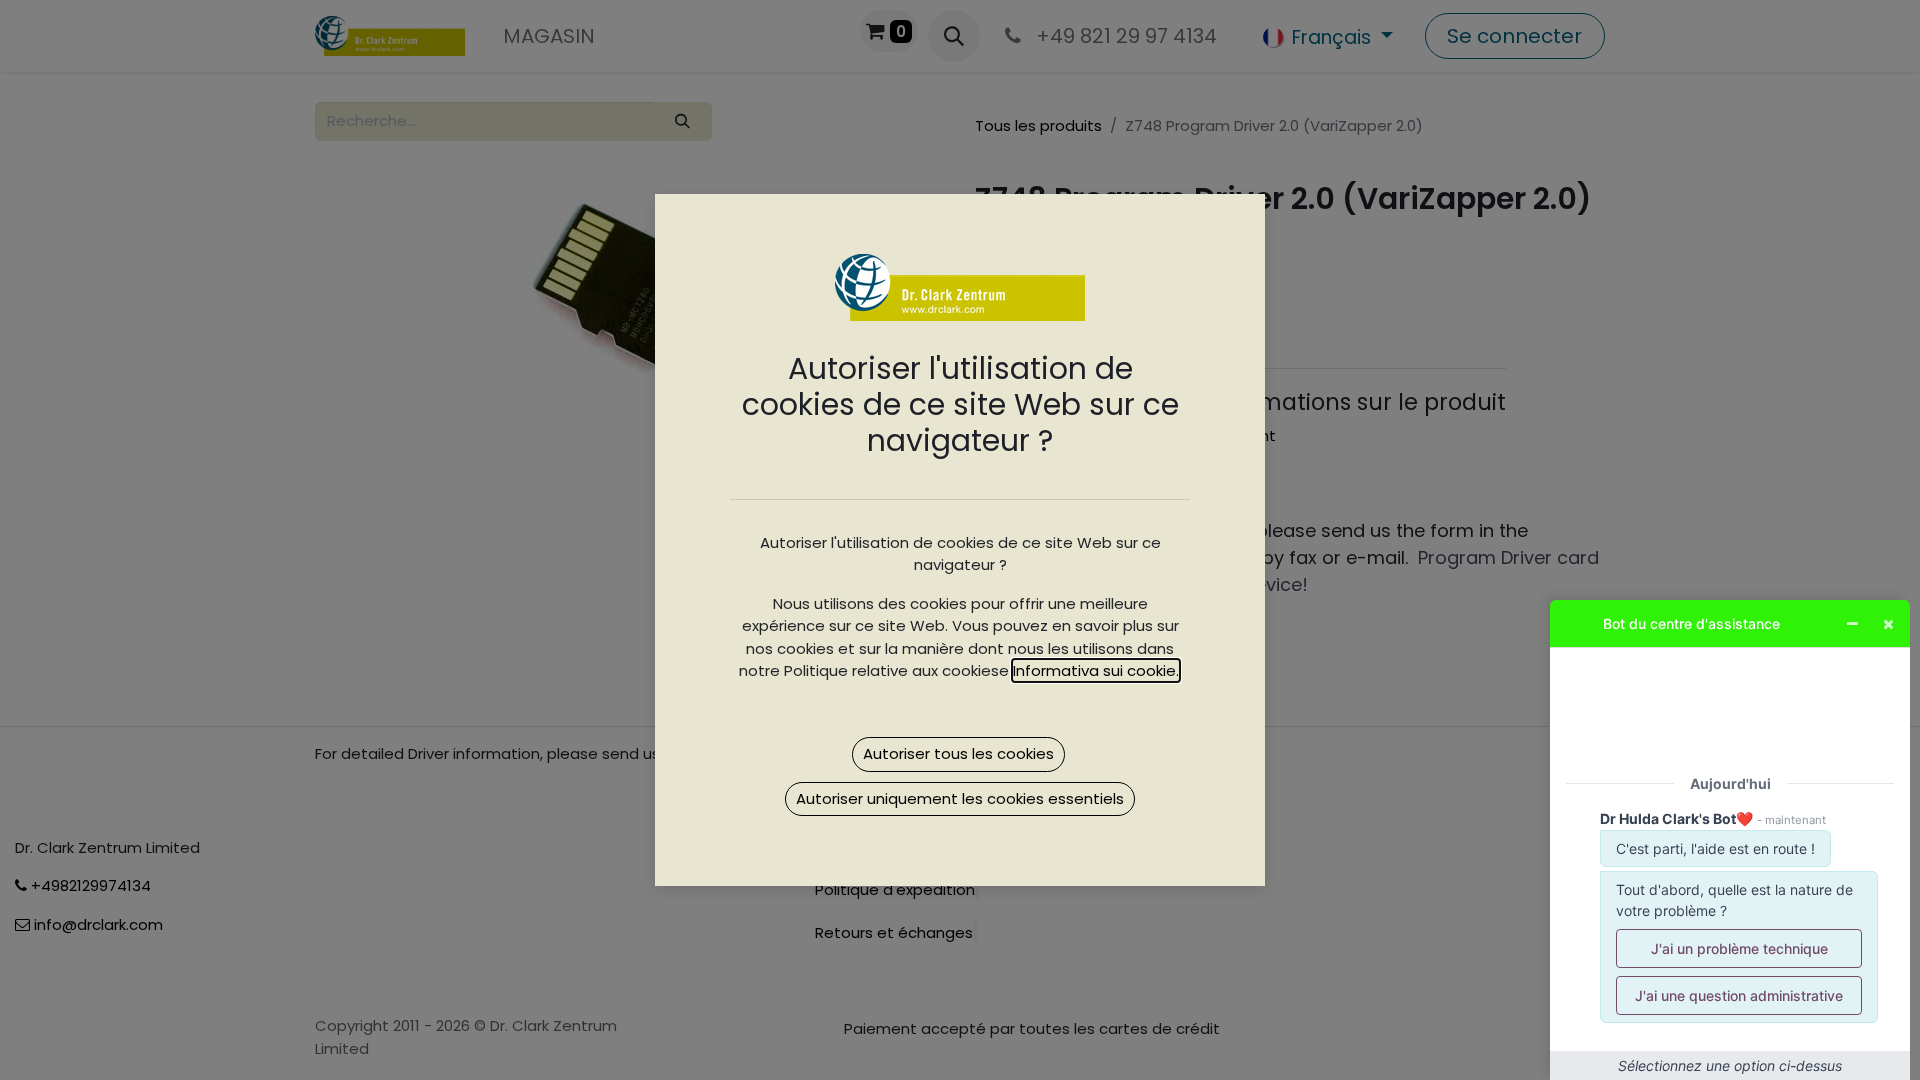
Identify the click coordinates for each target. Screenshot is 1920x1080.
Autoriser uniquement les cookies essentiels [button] (960, 798)
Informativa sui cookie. (1096, 670)
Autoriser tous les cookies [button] (958, 753)
